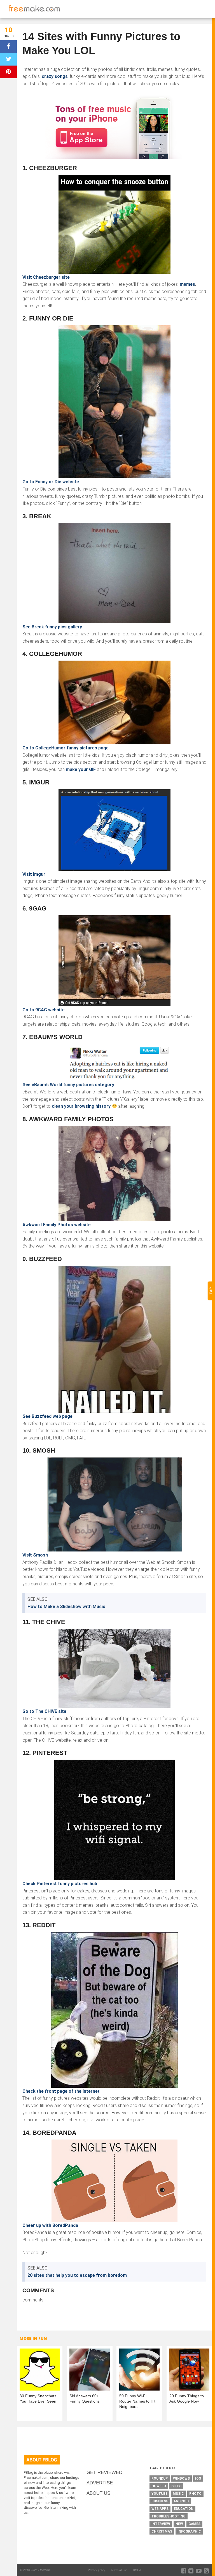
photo (195, 2494)
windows (181, 2479)
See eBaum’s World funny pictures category (68, 1085)
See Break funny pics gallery (52, 627)
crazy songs (55, 76)
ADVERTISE (100, 2483)
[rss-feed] (206, 2571)
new (179, 2524)
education (184, 2509)
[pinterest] (8, 72)
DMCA (137, 2570)
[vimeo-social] (199, 2571)
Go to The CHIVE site (44, 1711)
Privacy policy (97, 2570)
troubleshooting (169, 2516)
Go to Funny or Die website (51, 482)
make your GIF (81, 769)
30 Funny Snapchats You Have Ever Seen (38, 2399)
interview (161, 2524)
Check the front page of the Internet (61, 2091)
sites (176, 2486)
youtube (159, 2494)
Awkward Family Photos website (57, 1225)
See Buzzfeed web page (47, 1416)
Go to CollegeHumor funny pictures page (66, 748)
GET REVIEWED (104, 2472)
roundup (160, 2479)
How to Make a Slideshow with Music (66, 1607)
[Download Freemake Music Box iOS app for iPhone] (114, 126)
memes (187, 284)
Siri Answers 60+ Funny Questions (85, 2399)
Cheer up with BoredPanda (50, 2225)
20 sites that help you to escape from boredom (77, 2275)
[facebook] (8, 47)
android (181, 2501)
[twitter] (8, 59)
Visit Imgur (34, 874)
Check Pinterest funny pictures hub (60, 1884)
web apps (160, 2509)
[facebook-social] (184, 2571)
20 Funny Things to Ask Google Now (187, 2399)
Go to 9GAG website (44, 1010)
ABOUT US (98, 2493)
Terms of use (119, 2570)
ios (198, 2479)
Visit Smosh (35, 1555)
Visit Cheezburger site (46, 277)
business (160, 2501)
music (178, 2494)
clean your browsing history (81, 1106)
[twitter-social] (191, 2571)
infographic (189, 2531)
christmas (162, 2531)
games (194, 2524)
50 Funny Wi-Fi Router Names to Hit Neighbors (137, 2401)
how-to (159, 2486)
